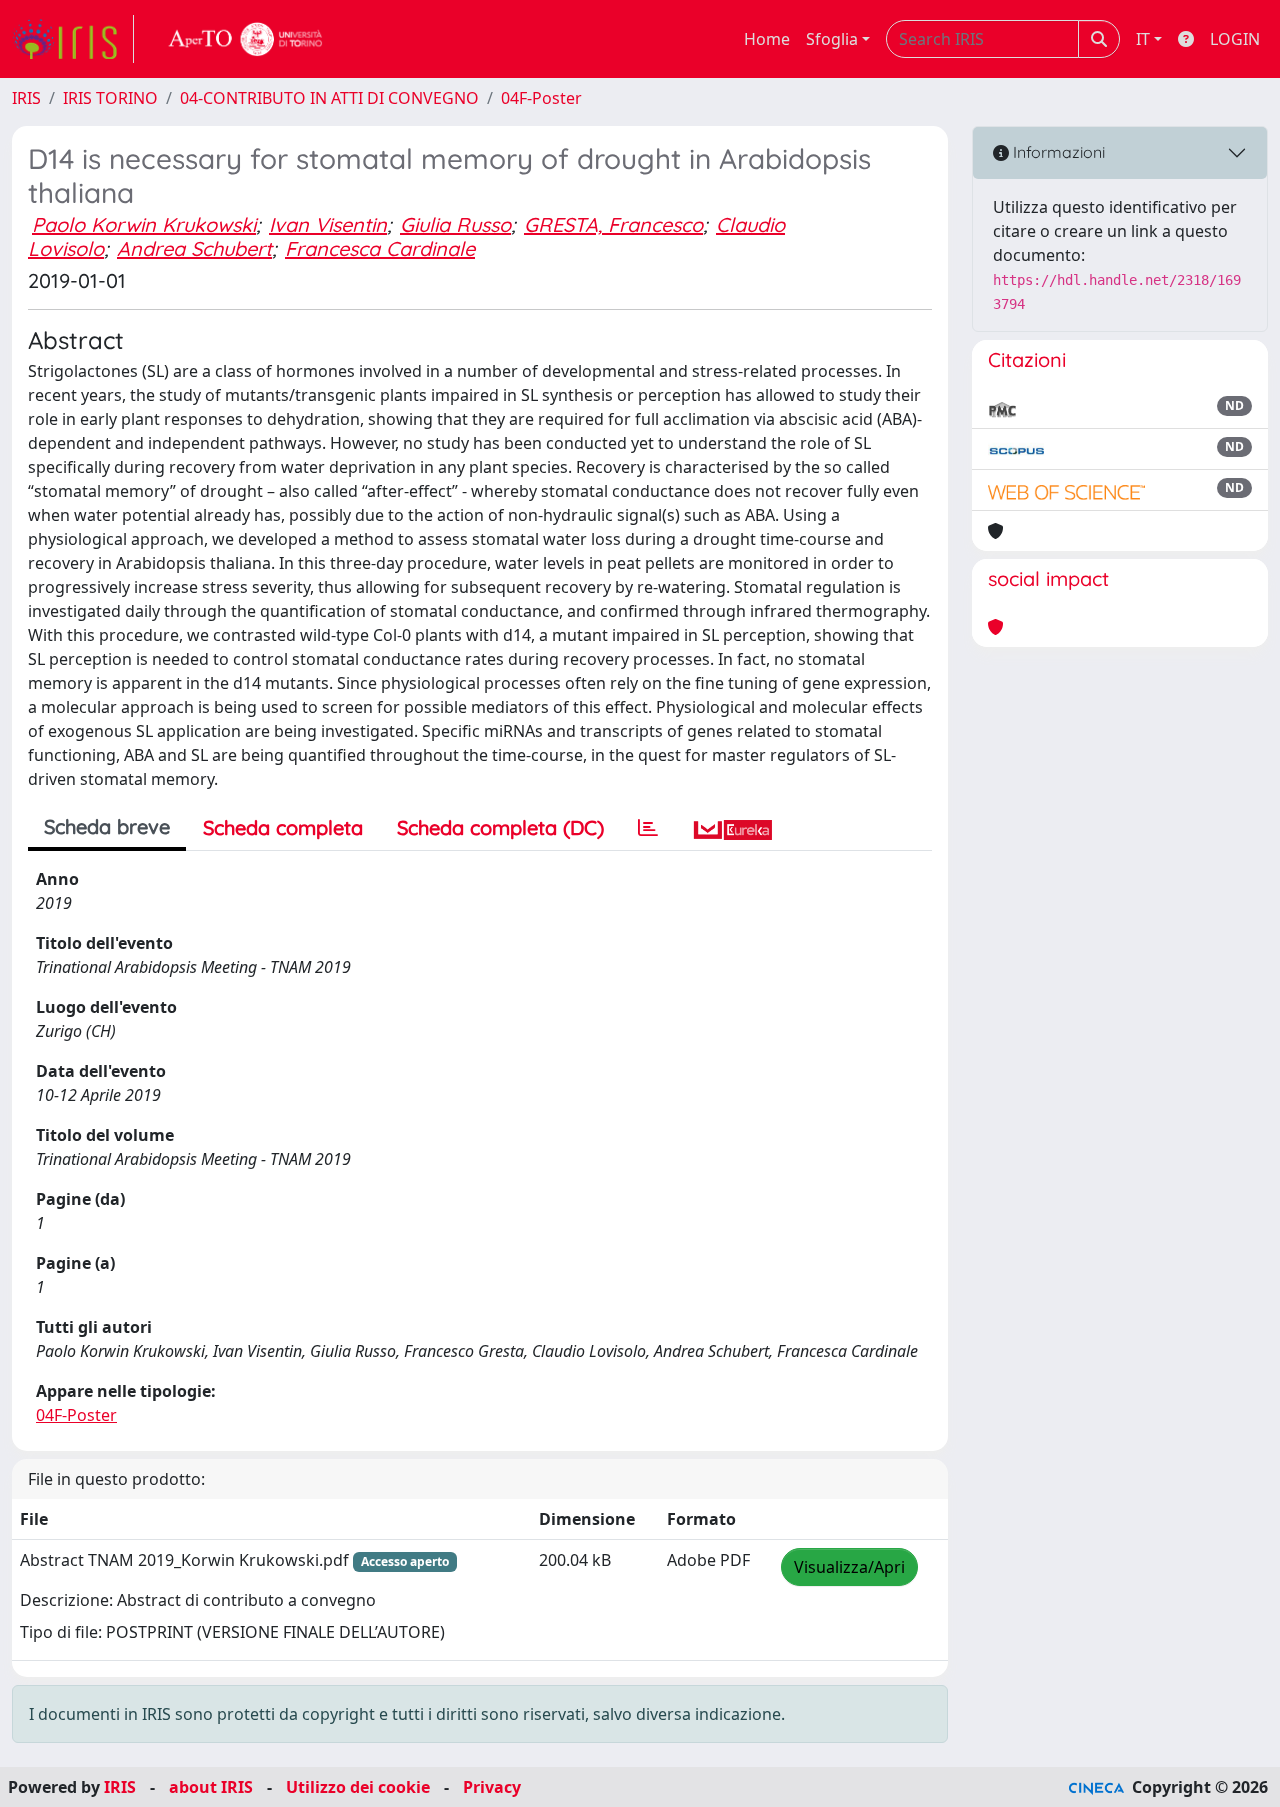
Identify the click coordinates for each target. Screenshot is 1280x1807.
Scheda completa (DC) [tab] (500, 827)
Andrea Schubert (194, 248)
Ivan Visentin (328, 224)
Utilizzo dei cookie (358, 1787)
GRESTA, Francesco (613, 224)
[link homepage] (73, 39)
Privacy (492, 1787)
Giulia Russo (455, 224)
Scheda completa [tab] (283, 827)
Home (767, 39)
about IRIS (211, 1787)
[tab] (648, 828)
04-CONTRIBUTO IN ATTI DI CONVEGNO (329, 98)
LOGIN (1235, 39)
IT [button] (1143, 39)
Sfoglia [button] (832, 39)
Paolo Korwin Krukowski (144, 224)
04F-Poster (541, 98)
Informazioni (1057, 152)
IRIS (26, 98)
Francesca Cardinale (380, 248)
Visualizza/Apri (849, 1567)
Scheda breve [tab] (107, 826)
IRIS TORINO (110, 98)
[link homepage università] (246, 39)
